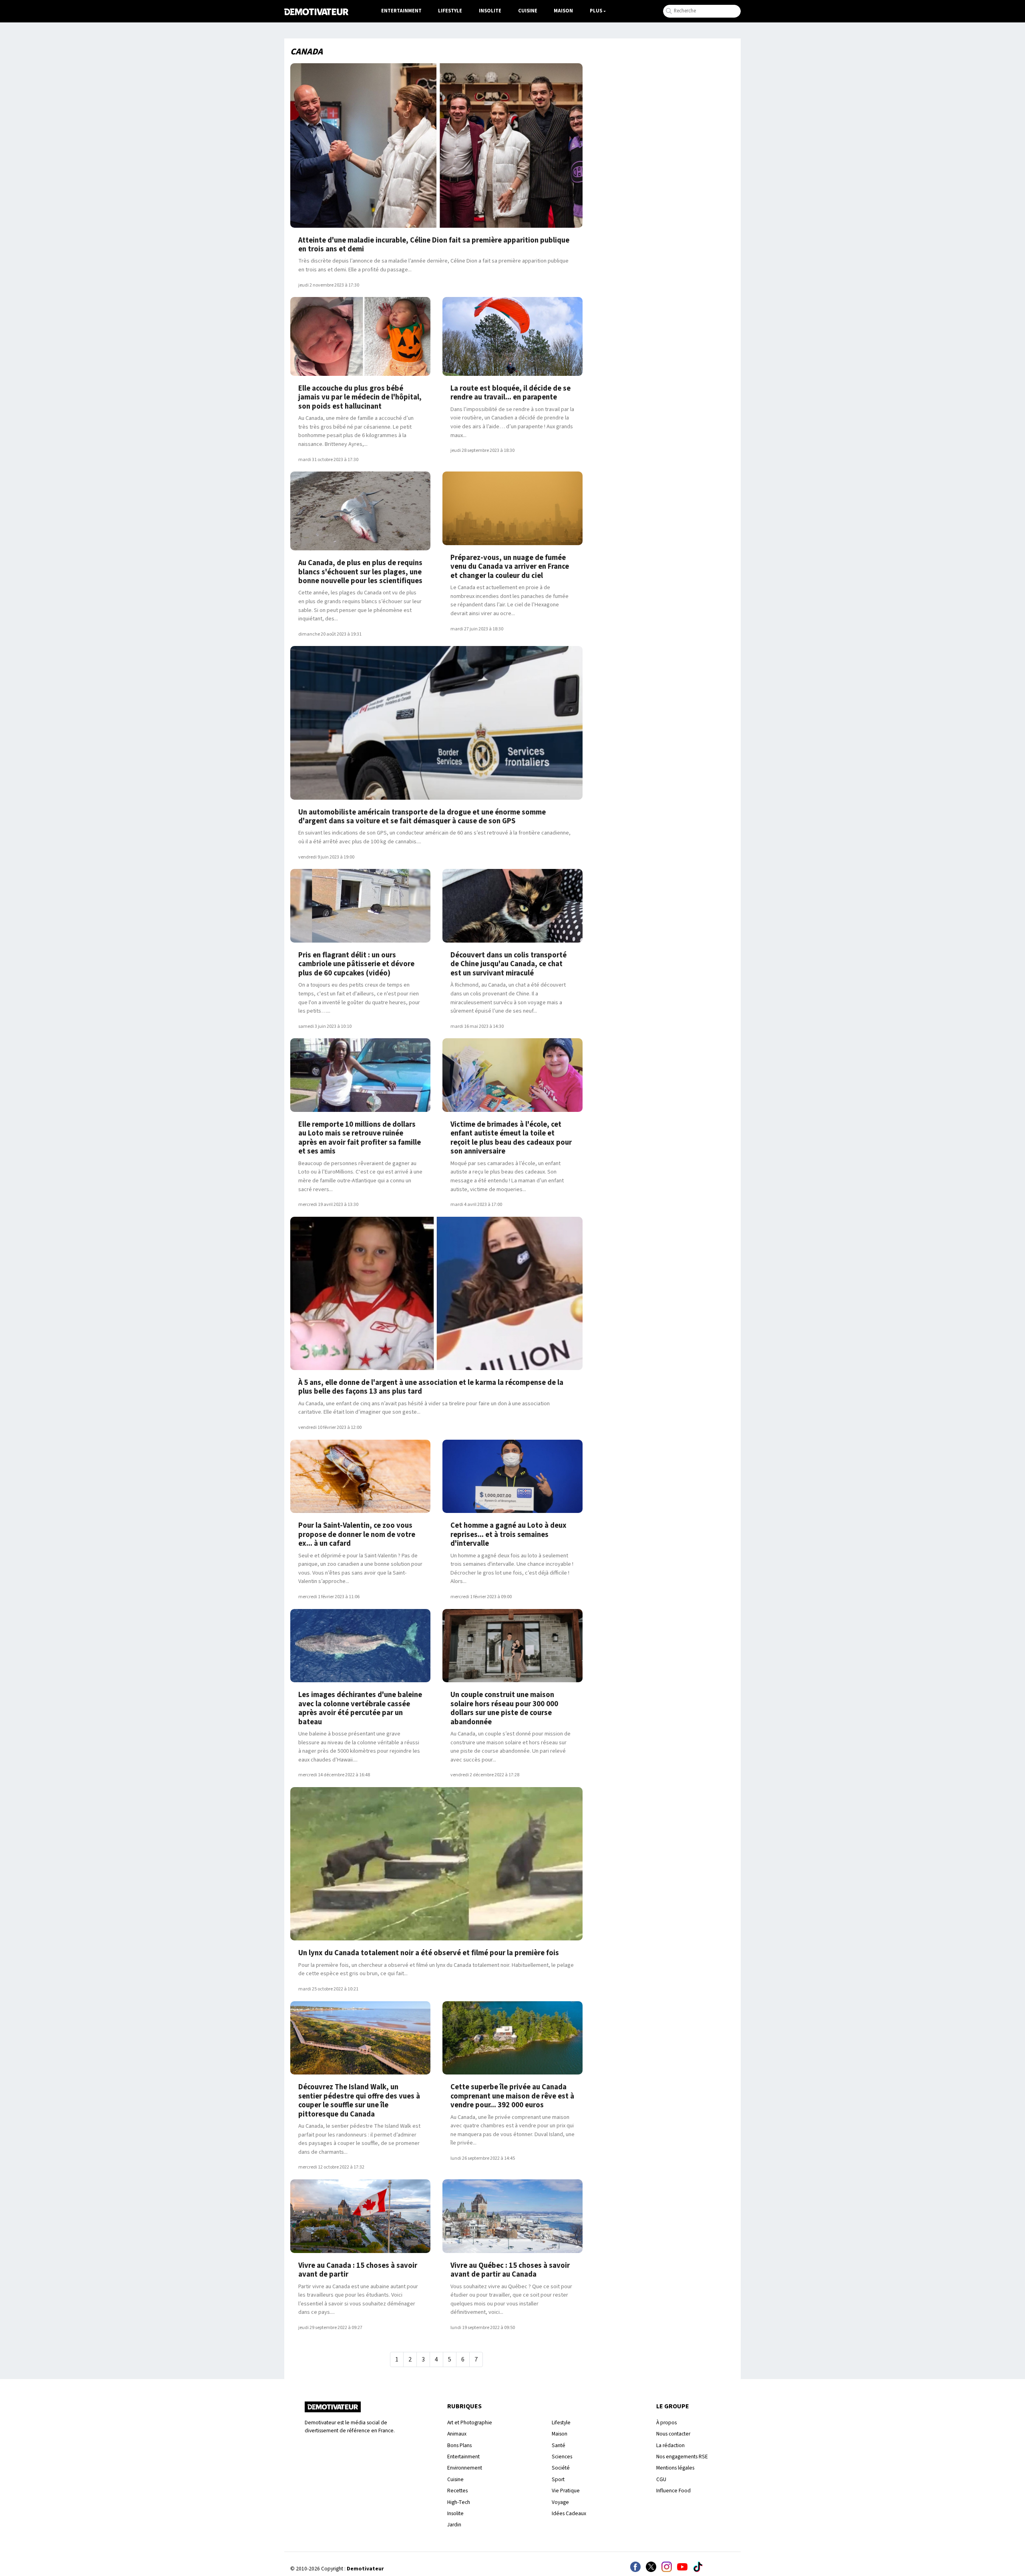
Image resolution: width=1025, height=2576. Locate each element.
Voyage (560, 2502)
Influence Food (673, 2491)
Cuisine (528, 11)
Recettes (457, 2491)
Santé (559, 2445)
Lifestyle (450, 11)
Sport (558, 2479)
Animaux (457, 2434)
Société (561, 2468)
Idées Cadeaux (569, 2513)
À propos (666, 2423)
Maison (563, 11)
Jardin (454, 2525)
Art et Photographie (470, 2423)
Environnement (465, 2468)
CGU (661, 2479)
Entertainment (401, 11)
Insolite (490, 11)
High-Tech (459, 2502)
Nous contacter (673, 2434)
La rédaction (670, 2445)
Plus (596, 11)
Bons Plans (459, 2445)
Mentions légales (675, 2468)
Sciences (562, 2457)
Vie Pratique (566, 2491)
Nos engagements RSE (682, 2457)
